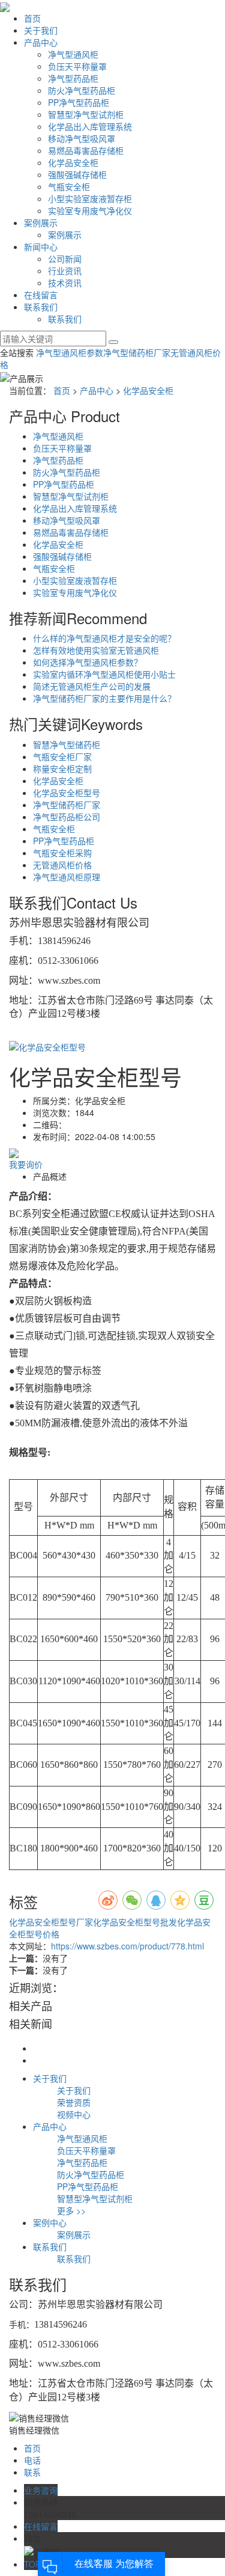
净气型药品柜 (73, 78)
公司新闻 (65, 259)
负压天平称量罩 (77, 66)
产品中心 (41, 42)
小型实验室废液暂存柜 (90, 198)
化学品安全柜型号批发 (135, 1922)
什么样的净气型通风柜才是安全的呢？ (104, 638)
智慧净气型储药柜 (67, 744)
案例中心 (50, 2222)
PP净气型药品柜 (79, 102)
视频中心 (74, 2114)
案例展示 (41, 222)
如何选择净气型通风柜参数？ (88, 662)
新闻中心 (41, 247)
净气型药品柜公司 (67, 817)
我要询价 (26, 1164)
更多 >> (71, 2210)
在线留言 (41, 295)
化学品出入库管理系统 (90, 126)
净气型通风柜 (73, 54)
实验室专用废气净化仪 (90, 210)
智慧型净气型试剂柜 (86, 114)
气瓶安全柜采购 (62, 853)
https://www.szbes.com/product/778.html (127, 1946)
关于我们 (41, 30)
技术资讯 (65, 283)
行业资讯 (65, 271)
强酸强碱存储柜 (77, 174)
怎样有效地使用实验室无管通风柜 (96, 650)
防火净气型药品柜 (82, 90)
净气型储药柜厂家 (137, 352)
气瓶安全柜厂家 (62, 756)
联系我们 (41, 307)
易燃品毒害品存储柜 (86, 150)
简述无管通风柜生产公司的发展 (92, 686)
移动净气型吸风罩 (82, 138)
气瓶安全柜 (69, 186)
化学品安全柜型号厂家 (51, 1922)
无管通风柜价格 (62, 865)
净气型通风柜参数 (70, 352)
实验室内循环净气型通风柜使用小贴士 (104, 674)
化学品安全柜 (73, 162)
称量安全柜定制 (62, 768)
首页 (32, 18)
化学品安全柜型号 (67, 793)
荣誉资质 (74, 2102)
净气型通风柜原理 (67, 877)
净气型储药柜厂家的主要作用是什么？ (104, 698)
